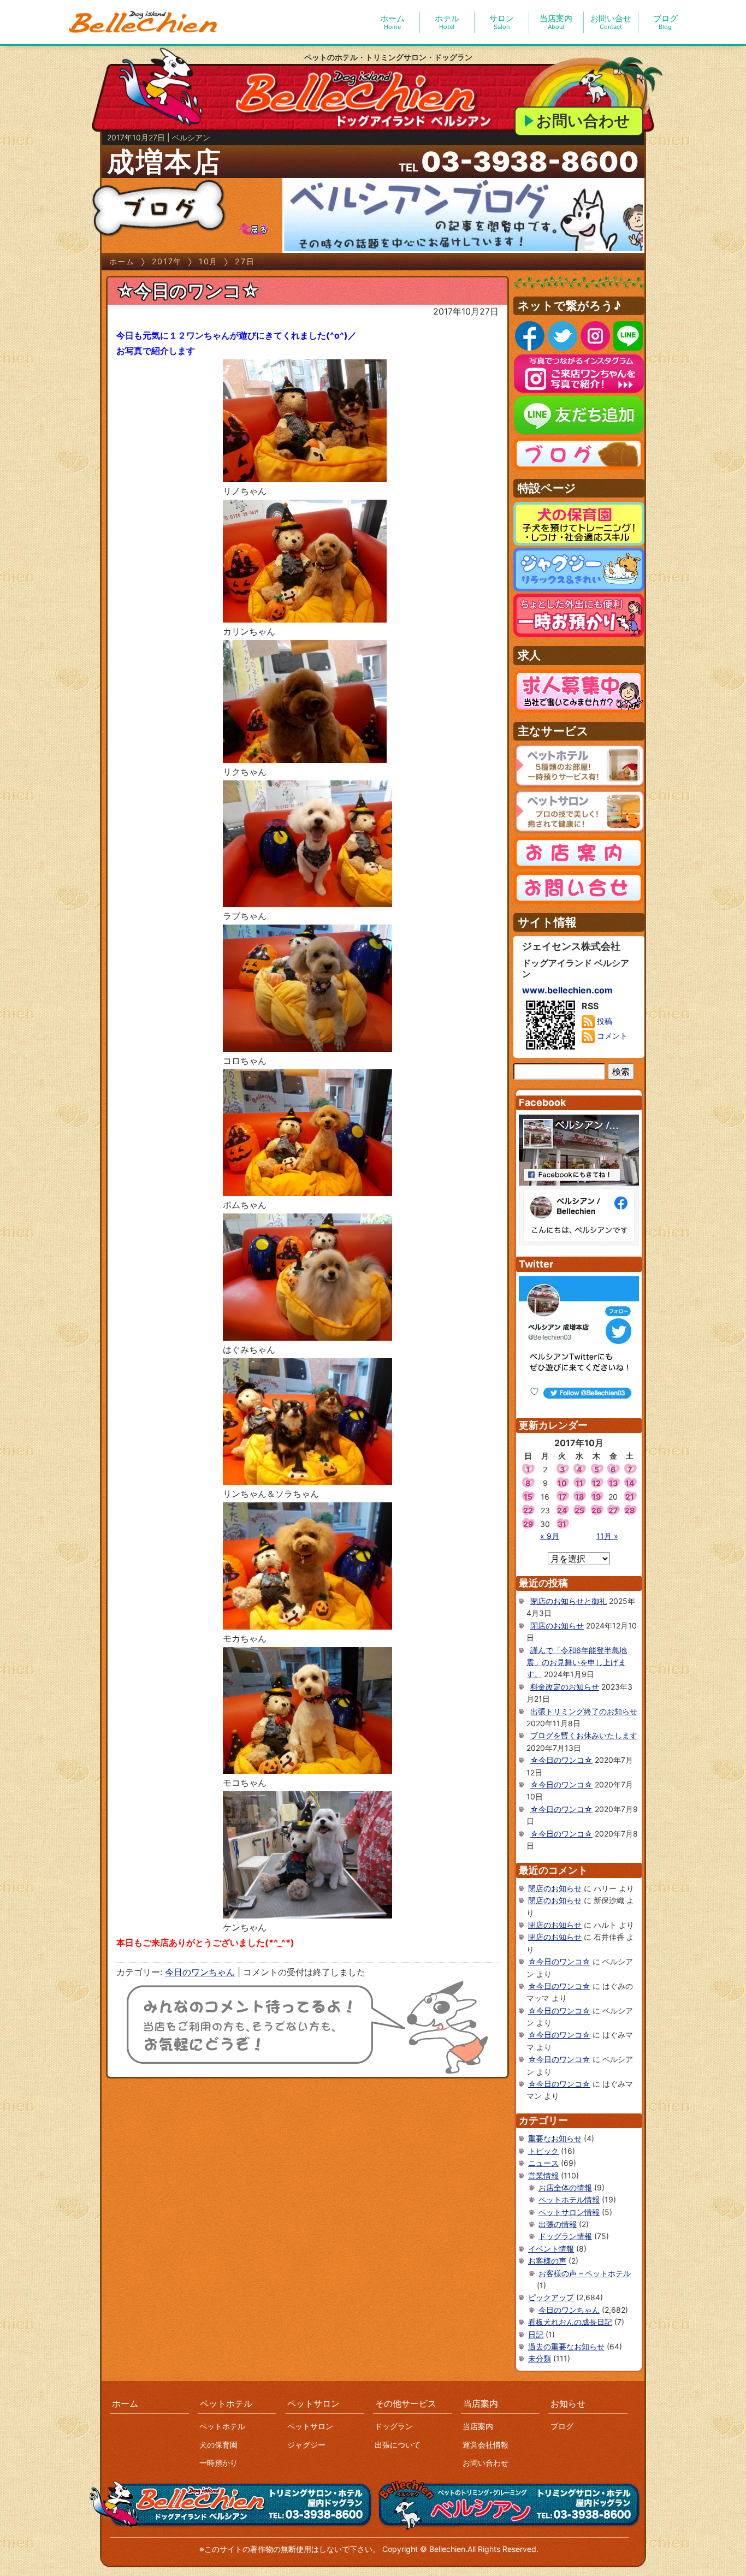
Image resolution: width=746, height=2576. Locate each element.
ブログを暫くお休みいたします (584, 1735)
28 (630, 1510)
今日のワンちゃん (200, 1972)
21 (630, 1497)
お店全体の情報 (565, 2187)
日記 (536, 2334)
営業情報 (543, 2175)
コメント (611, 1036)
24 (562, 1510)
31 (562, 1524)
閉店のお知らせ (557, 1625)
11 (579, 1483)
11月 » (607, 1536)
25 (579, 1510)
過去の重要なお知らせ (566, 2346)
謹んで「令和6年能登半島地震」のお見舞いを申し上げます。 (577, 1662)
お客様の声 (547, 2261)
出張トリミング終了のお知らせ (584, 1711)
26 (596, 1510)
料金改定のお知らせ (565, 1687)
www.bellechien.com (567, 990)
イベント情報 (551, 2249)
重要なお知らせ (555, 2138)
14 (630, 1483)
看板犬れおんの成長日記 (570, 2322)
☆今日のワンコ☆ (188, 291)
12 (596, 1483)
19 (596, 1497)
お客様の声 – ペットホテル (585, 2273)
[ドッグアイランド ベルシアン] (144, 22)
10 (562, 1483)
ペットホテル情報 (569, 2199)
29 (528, 1524)
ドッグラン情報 (565, 2236)
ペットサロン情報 (569, 2212)
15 (528, 1497)
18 (579, 1497)
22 (528, 1510)
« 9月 (550, 1536)
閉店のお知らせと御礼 (569, 1601)
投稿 (603, 1021)
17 (562, 1497)
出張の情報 (558, 2224)
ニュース (543, 2163)
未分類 (540, 2358)
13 (613, 1483)
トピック (543, 2151)
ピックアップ (551, 2297)
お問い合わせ (583, 121)
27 (613, 1510)
